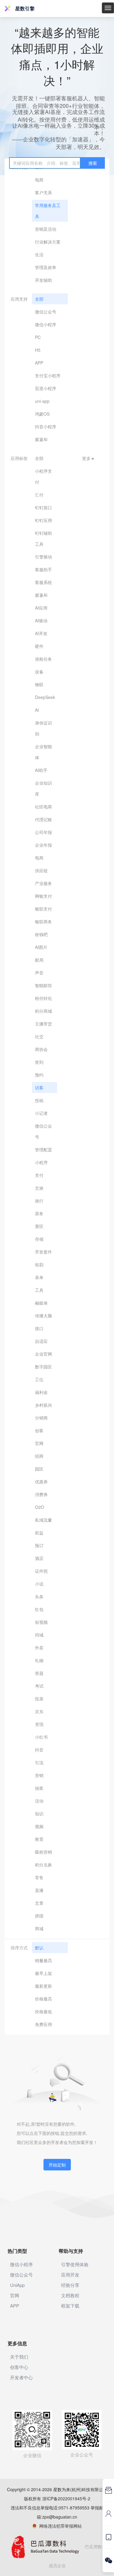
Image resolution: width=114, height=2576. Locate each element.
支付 (39, 1175)
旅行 (39, 1201)
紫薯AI (41, 439)
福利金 (41, 1392)
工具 (39, 1290)
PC (38, 337)
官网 (39, 1443)
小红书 (41, 1737)
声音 (39, 973)
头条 (39, 1596)
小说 (39, 1584)
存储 (39, 1239)
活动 (39, 1801)
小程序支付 (43, 476)
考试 (39, 1686)
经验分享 (70, 2285)
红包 (39, 1609)
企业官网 (43, 1354)
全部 (39, 299)
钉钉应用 (43, 520)
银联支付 (43, 909)
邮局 (39, 960)
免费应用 (43, 2024)
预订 (39, 1545)
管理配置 (43, 1150)
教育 (39, 1839)
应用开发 (70, 2275)
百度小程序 (46, 388)
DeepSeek (45, 697)
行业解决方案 (48, 242)
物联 (39, 684)
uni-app (42, 401)
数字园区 (43, 1367)
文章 (39, 1903)
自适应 (41, 1341)
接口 (39, 1328)
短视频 (41, 1622)
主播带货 (43, 1024)
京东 (39, 1711)
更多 (88, 458)
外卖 (39, 1648)
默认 (39, 1948)
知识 (39, 1814)
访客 (39, 1087)
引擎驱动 (43, 557)
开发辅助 (43, 280)
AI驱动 (41, 621)
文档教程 (70, 2295)
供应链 (41, 870)
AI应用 (41, 608)
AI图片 (41, 947)
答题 (39, 1673)
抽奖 (39, 1788)
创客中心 (19, 2367)
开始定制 (57, 2165)
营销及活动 (46, 229)
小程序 (41, 1162)
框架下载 (70, 2306)
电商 (39, 180)
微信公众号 (46, 312)
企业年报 (43, 845)
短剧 (39, 1264)
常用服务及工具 (48, 211)
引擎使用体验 (75, 2264)
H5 (38, 350)
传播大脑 (43, 1316)
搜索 (93, 163)
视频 (39, 1826)
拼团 (39, 1916)
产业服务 (43, 883)
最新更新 (43, 1986)
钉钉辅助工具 (43, 538)
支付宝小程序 (48, 375)
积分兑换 (43, 1865)
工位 (39, 1379)
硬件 (39, 646)
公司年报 (43, 832)
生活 (39, 254)
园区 (39, 1469)
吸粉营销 (43, 1852)
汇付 (39, 495)
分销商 (41, 1418)
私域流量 (43, 1520)
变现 (39, 1724)
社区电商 (43, 807)
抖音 (39, 1750)
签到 (39, 1062)
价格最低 (43, 2011)
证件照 (41, 1571)
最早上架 (43, 1973)
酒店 (39, 1558)
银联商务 (43, 921)
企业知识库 (43, 788)
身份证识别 (43, 728)
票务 (39, 1213)
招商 (39, 1456)
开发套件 (43, 1252)
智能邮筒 (43, 985)
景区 (39, 1226)
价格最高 (43, 1999)
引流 (39, 1762)
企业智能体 (43, 752)
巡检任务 (43, 659)
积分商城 (43, 1011)
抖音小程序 (46, 427)
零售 (39, 1877)
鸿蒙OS (42, 414)
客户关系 (43, 192)
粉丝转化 (43, 998)
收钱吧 (41, 934)
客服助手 (43, 569)
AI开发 (41, 633)
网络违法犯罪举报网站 (59, 2526)
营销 (39, 1775)
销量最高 (43, 1960)
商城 (39, 1928)
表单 (39, 1277)
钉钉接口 (43, 507)
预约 (39, 1075)
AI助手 (41, 770)
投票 (39, 1699)
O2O (40, 1507)
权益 (39, 1533)
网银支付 (43, 896)
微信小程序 (46, 324)
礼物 (39, 1660)
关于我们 (19, 2357)
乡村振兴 (43, 1405)
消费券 (41, 1494)
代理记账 (43, 819)
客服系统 (43, 582)
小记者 (41, 1113)
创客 (39, 1430)
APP (39, 363)
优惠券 (41, 1482)
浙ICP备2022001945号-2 (66, 2498)
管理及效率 (46, 267)
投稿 (39, 1100)
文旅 (39, 1188)
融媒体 (41, 1303)
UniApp (17, 2285)
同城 (39, 1635)
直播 (39, 1890)
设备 (39, 672)
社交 (39, 1036)
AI (37, 710)
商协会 (41, 1049)
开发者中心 (21, 2377)
